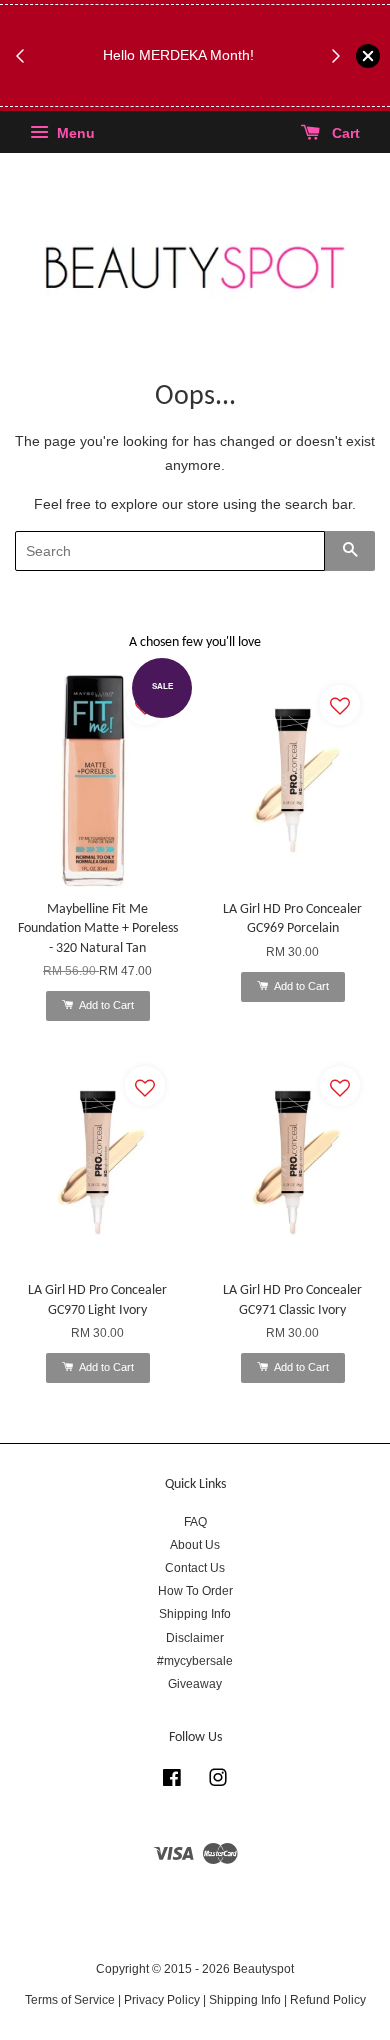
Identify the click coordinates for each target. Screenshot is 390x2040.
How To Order (195, 1591)
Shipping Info (195, 1614)
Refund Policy (328, 2000)
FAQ (195, 1522)
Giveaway (195, 1684)
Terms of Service (70, 2000)
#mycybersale (195, 1661)
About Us (195, 1545)
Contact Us (195, 1568)
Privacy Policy (162, 2000)
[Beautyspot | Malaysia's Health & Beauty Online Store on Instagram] (218, 1782)
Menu (74, 134)
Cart (344, 134)
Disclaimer (195, 1638)
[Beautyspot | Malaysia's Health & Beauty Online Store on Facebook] (172, 1782)
